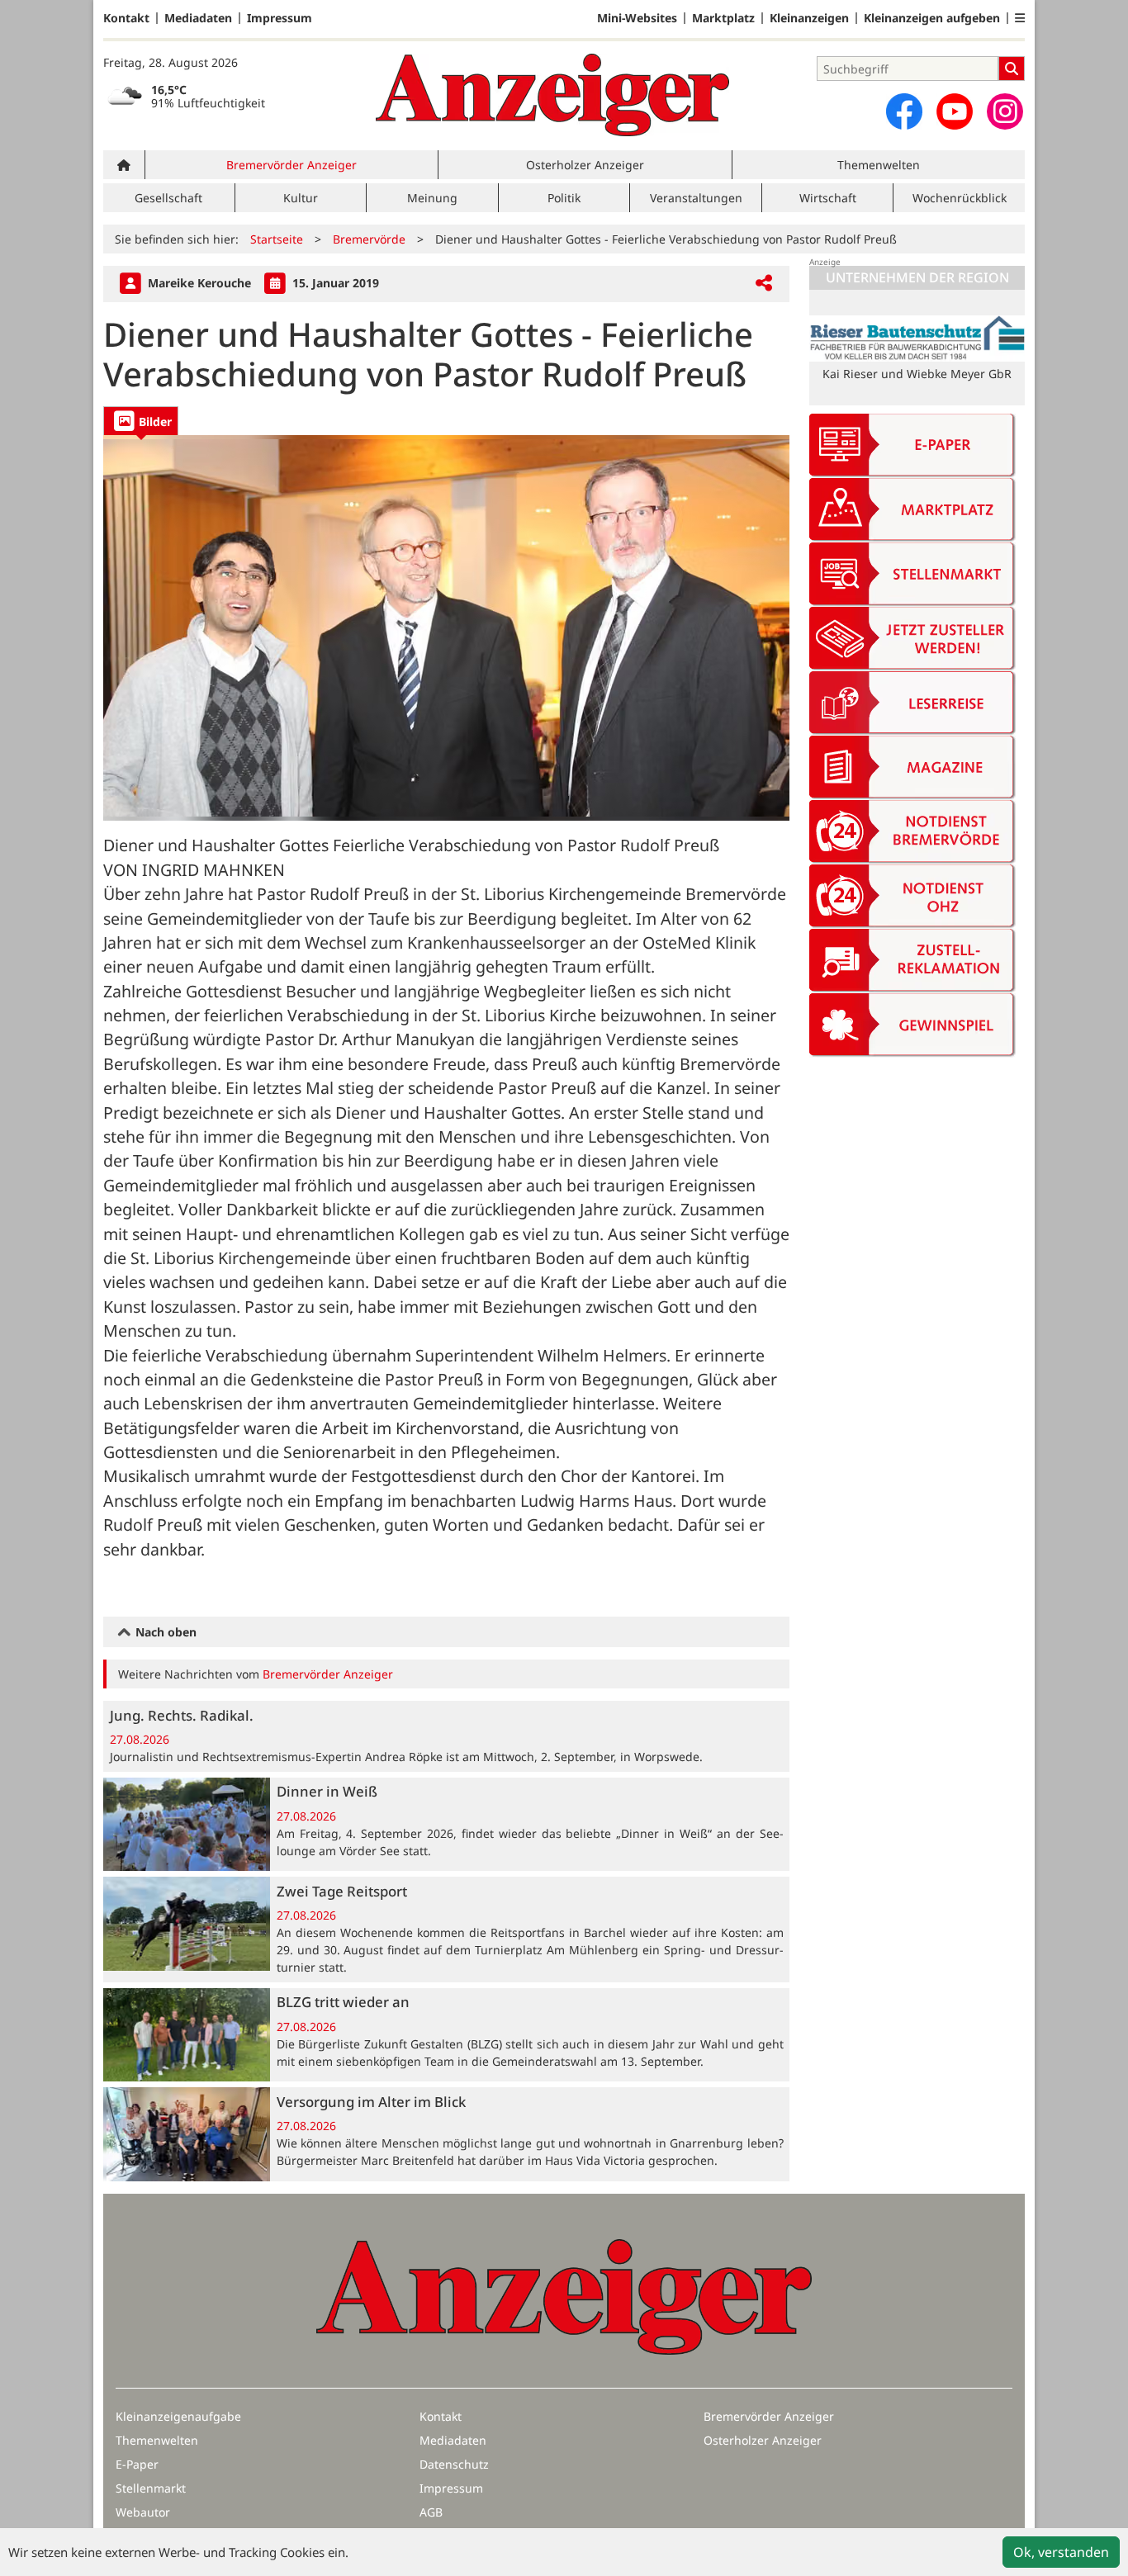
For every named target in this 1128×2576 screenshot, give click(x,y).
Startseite (277, 239)
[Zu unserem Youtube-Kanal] (955, 111)
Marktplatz (723, 18)
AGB (431, 2512)
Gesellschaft (168, 198)
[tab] (141, 421)
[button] (1020, 18)
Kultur (301, 198)
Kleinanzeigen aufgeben (932, 18)
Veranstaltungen (696, 198)
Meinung (432, 198)
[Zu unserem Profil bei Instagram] (1005, 111)
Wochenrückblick (960, 198)
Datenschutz (454, 2464)
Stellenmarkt (151, 2488)
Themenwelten (879, 165)
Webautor (143, 2512)
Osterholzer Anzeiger (585, 165)
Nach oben (164, 1632)
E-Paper (137, 2464)
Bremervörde (369, 239)
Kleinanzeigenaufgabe (178, 2416)
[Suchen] (1012, 69)
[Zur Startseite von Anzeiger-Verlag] (552, 95)
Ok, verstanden (1061, 2552)
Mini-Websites (637, 18)
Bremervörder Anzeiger (291, 165)
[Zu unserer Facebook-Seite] (904, 111)
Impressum (280, 18)
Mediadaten (198, 18)
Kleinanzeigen (809, 18)
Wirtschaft (828, 198)
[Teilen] (764, 284)
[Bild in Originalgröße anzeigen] (446, 628)
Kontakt (126, 18)
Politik (564, 198)
